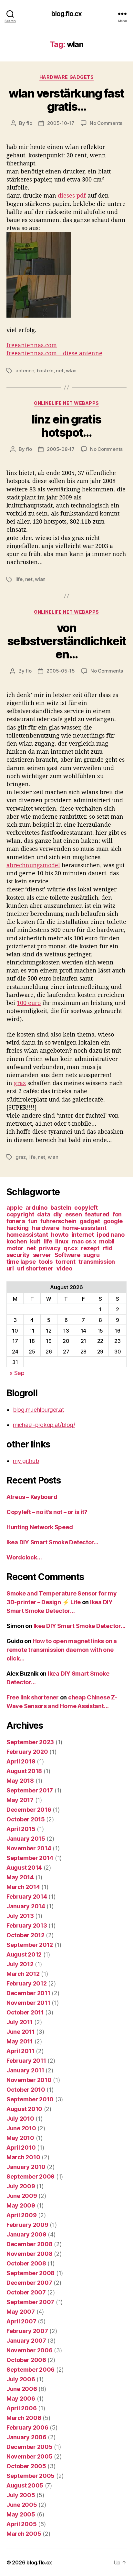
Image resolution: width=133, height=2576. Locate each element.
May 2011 (20, 2041)
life (19, 579)
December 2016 (29, 1810)
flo (29, 123)
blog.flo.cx (66, 14)
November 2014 (29, 1848)
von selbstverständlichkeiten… (66, 641)
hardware (46, 1228)
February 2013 (27, 1925)
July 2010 (20, 2119)
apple (15, 1208)
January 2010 (26, 2167)
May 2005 (21, 2514)
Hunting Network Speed (40, 1527)
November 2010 (29, 2080)
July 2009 (21, 2186)
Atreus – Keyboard (32, 1497)
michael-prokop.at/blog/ (44, 1425)
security (18, 1255)
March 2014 (23, 1887)
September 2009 (31, 2176)
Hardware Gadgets (66, 77)
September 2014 (30, 1858)
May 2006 (21, 2399)
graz (20, 1083)
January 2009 (26, 2234)
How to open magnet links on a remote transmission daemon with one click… (62, 1650)
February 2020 (27, 1752)
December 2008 (30, 2244)
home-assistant (84, 1228)
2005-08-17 (61, 449)
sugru (92, 1255)
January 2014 (26, 1906)
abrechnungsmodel (33, 865)
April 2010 (21, 2148)
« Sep (17, 1373)
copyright (20, 1214)
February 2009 (27, 2225)
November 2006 (30, 2350)
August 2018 (24, 1771)
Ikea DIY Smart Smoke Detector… (52, 1542)
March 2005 (24, 2534)
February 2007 (27, 2331)
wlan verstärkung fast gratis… (66, 100)
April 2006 (21, 2408)
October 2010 (26, 2090)
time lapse (21, 1262)
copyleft (86, 1208)
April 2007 (21, 2321)
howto (60, 1235)
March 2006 (24, 2418)
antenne (25, 371)
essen (74, 1214)
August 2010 (24, 2109)
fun (33, 1221)
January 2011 (25, 2070)
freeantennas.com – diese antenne (54, 353)
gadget (90, 1221)
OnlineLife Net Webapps (66, 403)
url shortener (35, 1268)
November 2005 (30, 2456)
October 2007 (26, 2292)
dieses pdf (72, 195)
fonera (16, 1221)
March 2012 (23, 1974)
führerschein (58, 1221)
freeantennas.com (32, 345)
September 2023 (30, 1742)
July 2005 (21, 2495)
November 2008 (30, 2254)
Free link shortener (33, 1697)
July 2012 (20, 1964)
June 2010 (21, 2128)
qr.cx (71, 1248)
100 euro (29, 1003)
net (60, 371)
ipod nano (111, 1235)
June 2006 (22, 2389)
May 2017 (20, 1800)
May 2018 (20, 1781)
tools (46, 1262)
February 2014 (27, 1897)
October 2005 (26, 2466)
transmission (97, 1262)
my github (26, 1461)
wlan (71, 371)
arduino (36, 1208)
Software (67, 1255)
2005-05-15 (61, 671)
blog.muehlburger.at (39, 1410)
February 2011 (26, 2061)
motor (15, 1248)
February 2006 (27, 2427)
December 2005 (30, 2447)
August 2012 (24, 1954)
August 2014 (24, 1868)
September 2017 (30, 1790)
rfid (108, 1248)
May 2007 (21, 2312)
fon (117, 1214)
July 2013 (20, 1916)
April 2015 (21, 1829)
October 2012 (26, 1935)
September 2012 (30, 1945)
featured (97, 1214)
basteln (45, 371)
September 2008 (31, 2273)
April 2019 (21, 1761)
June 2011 (21, 2032)
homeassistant (27, 1235)
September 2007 (30, 2302)
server (42, 1255)
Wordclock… (24, 1557)
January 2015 (26, 1839)
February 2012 (27, 1983)
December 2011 (28, 1993)
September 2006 (31, 2370)
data (44, 1214)
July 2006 (21, 2379)
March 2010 (23, 2157)
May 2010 (20, 2138)
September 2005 (31, 2476)
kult (35, 1241)
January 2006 (26, 2437)
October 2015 (26, 1819)
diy (58, 1214)
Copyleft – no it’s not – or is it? (47, 1512)
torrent (65, 1262)
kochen (17, 1241)
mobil (107, 1241)
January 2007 (26, 2341)
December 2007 (29, 2283)
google (113, 1221)
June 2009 (22, 2196)
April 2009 (21, 2215)
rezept (90, 1248)
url (10, 1268)
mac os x (84, 1241)
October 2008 (26, 2263)
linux (62, 1241)
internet (83, 1235)
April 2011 (20, 2051)
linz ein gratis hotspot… (66, 426)
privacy (50, 1248)
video (64, 1268)
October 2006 (26, 2360)
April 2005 (21, 2524)
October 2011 (25, 2012)
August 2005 (25, 2485)
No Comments (106, 123)
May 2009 (21, 2205)
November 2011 (28, 2003)
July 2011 (20, 2022)
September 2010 (30, 2099)
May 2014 (20, 1877)
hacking (18, 1228)
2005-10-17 (61, 123)
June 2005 (22, 2505)
